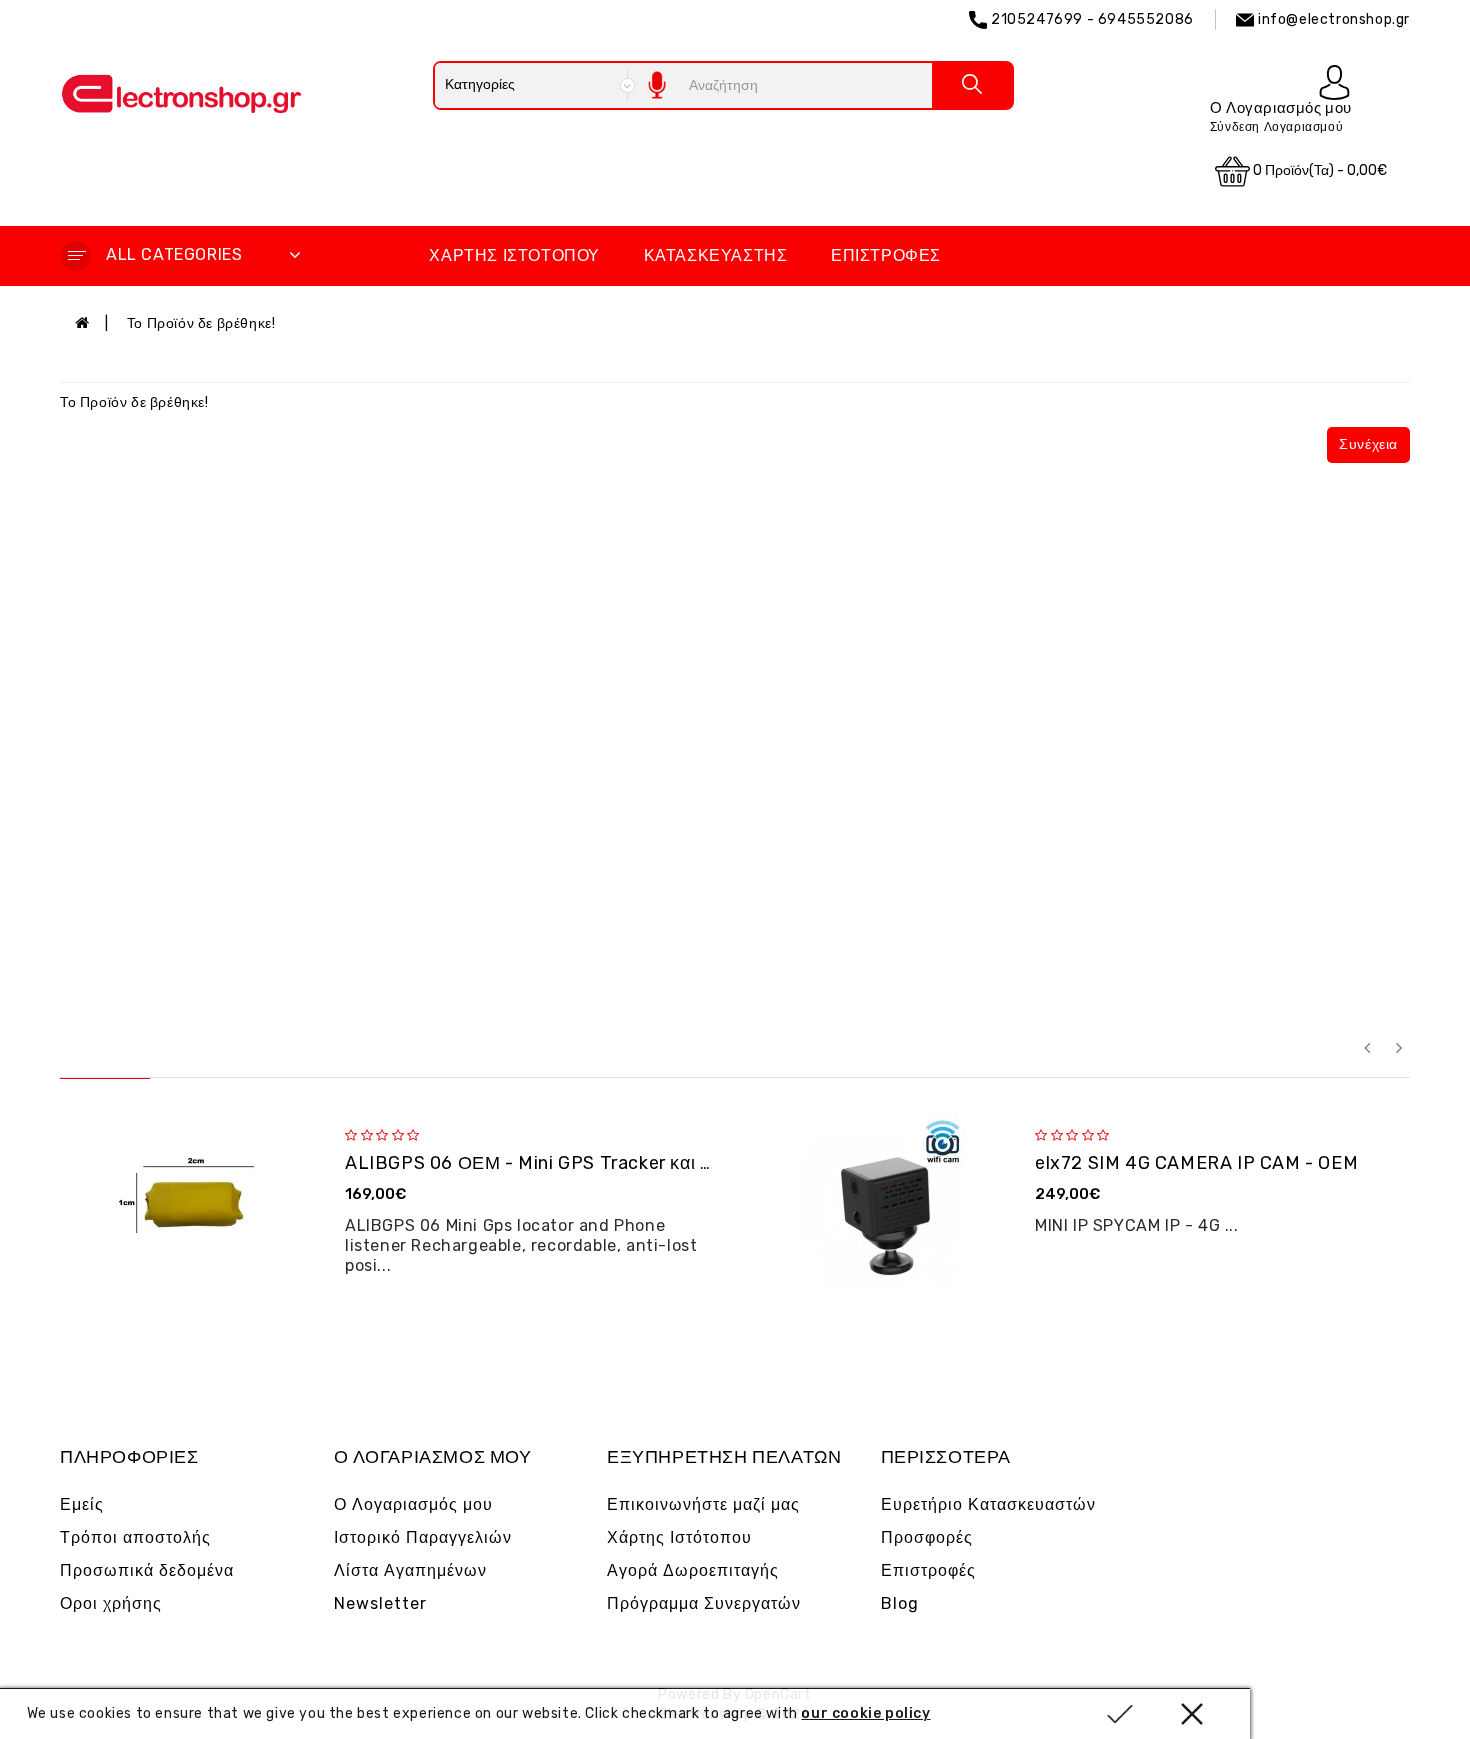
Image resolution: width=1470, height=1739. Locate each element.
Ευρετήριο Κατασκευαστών (988, 1504)
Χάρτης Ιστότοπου (514, 255)
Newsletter (380, 1603)
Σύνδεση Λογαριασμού (1276, 127)
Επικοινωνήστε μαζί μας (703, 1504)
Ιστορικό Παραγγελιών (423, 1537)
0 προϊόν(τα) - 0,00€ (1318, 170)
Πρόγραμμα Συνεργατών (704, 1603)
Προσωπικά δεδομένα (147, 1570)
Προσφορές (927, 1537)
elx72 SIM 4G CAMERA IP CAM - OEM (1196, 1163)
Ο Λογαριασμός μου (413, 1504)
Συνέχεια (1368, 444)
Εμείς (82, 1504)
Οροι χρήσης (111, 1603)
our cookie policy (865, 1713)
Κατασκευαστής (716, 255)
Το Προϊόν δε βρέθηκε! (201, 323)
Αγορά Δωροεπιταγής (693, 1570)
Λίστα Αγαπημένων (410, 1570)
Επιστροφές (886, 255)
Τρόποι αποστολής (135, 1537)
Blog (900, 1603)
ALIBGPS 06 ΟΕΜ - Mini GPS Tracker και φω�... (552, 1163)
